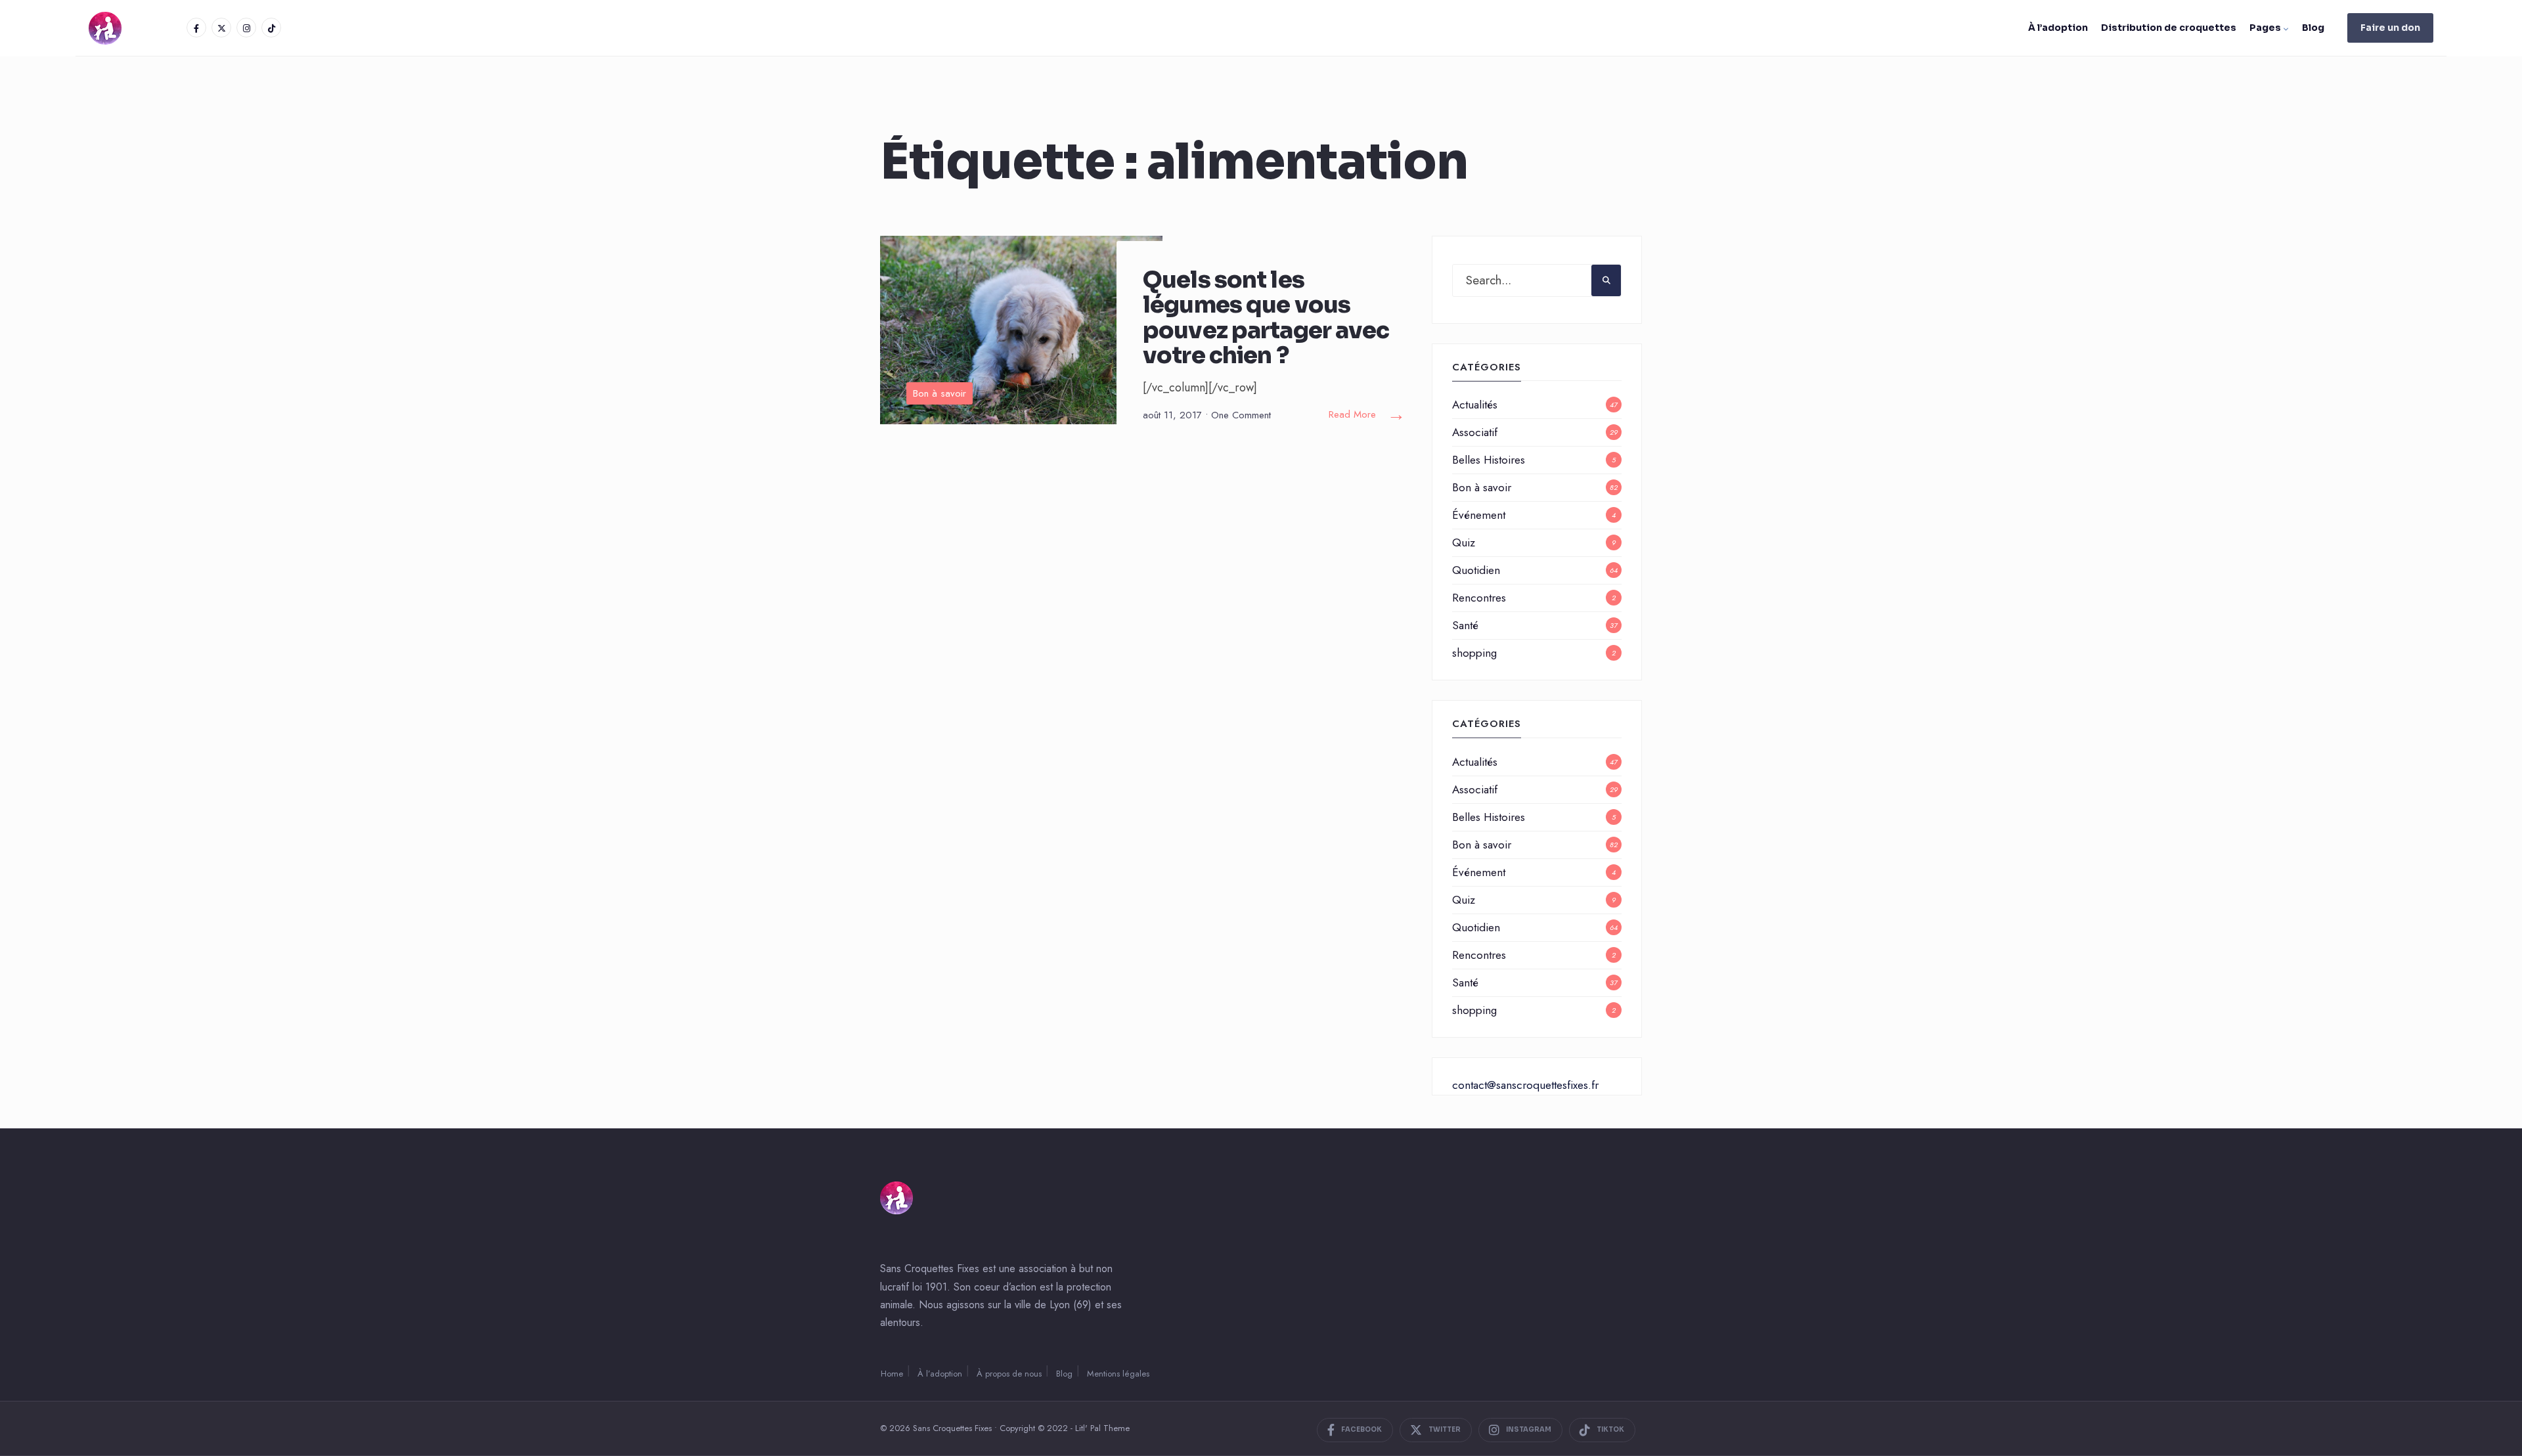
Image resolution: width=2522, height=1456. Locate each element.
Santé (1465, 625)
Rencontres (1479, 598)
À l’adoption (2058, 28)
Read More (1367, 415)
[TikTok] (271, 28)
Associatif (1475, 432)
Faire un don (2390, 28)
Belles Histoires (1489, 460)
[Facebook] (196, 28)
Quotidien (1476, 570)
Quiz (1464, 542)
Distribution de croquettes (2169, 28)
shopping (1474, 653)
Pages (2265, 28)
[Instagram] (246, 28)
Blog (2313, 28)
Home (892, 1374)
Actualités (1475, 405)
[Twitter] (221, 28)
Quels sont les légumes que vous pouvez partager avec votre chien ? (1266, 318)
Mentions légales (1118, 1374)
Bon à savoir (940, 393)
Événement (1479, 515)
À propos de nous (1009, 1374)
